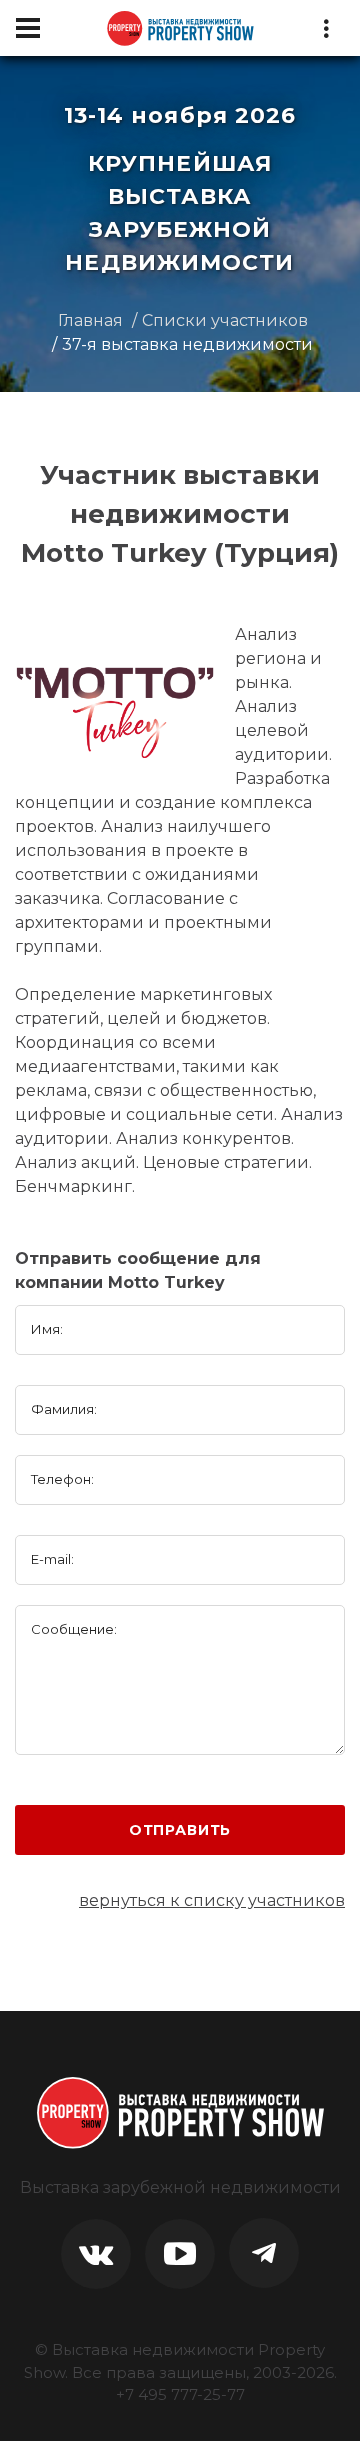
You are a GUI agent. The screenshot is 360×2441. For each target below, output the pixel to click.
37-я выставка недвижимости (187, 344)
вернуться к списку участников (212, 1900)
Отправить (180, 1830)
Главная (90, 320)
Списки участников (225, 320)
